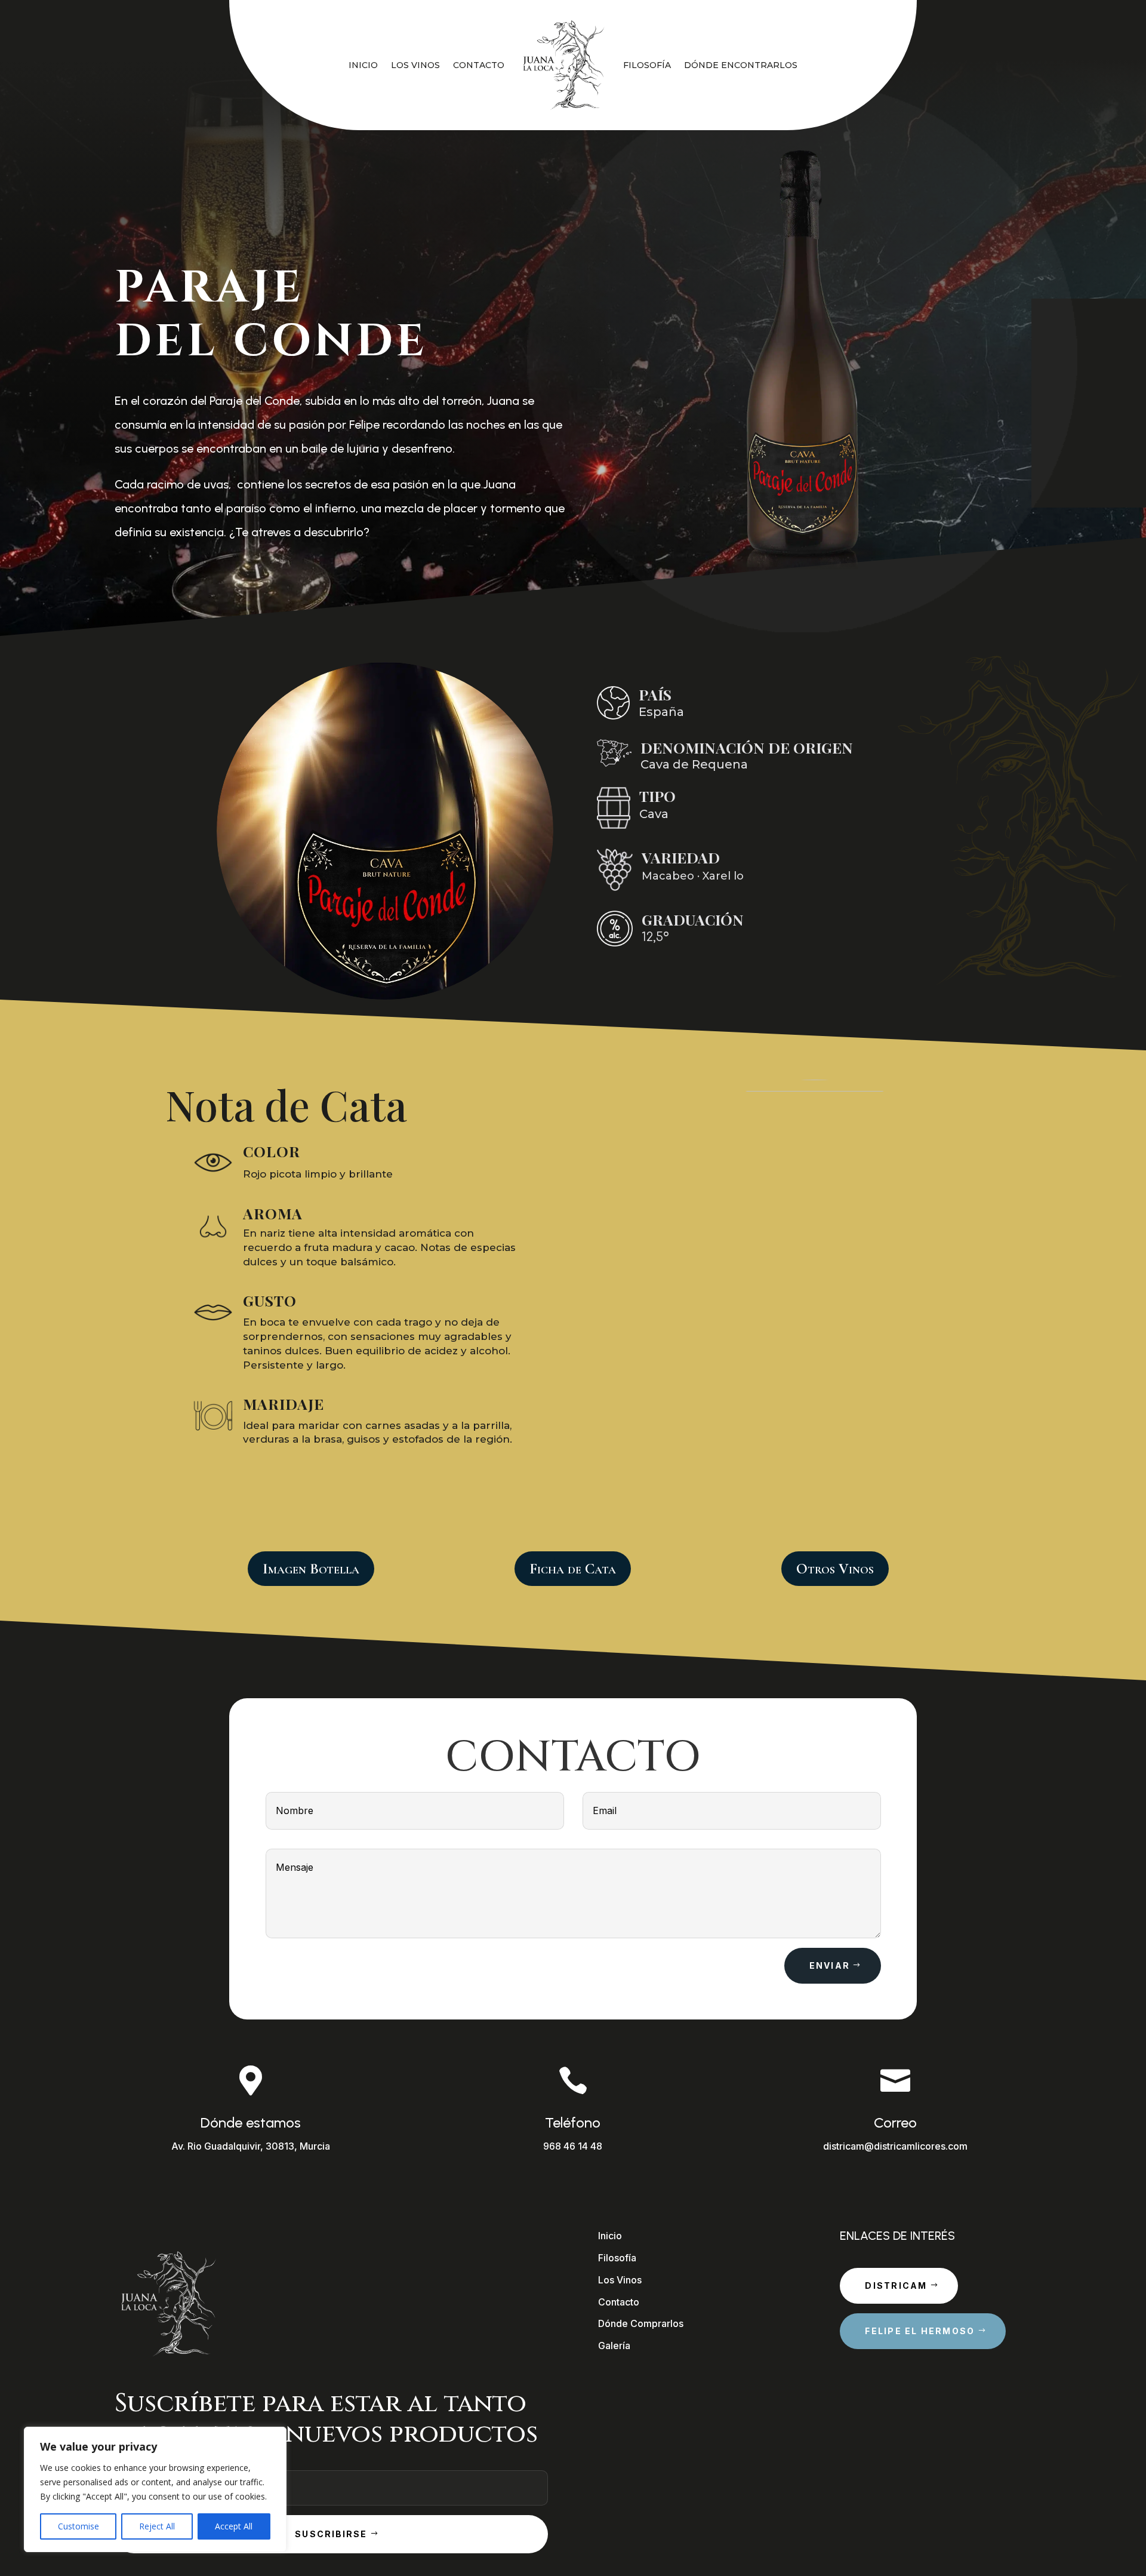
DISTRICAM (896, 2285)
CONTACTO (479, 65)
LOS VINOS (415, 65)
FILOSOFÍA (647, 65)
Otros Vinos (835, 1569)
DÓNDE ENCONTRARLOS (741, 65)
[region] (155, 2489)
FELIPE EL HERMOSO (920, 2331)
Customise (78, 2526)
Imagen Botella (311, 1569)
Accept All (234, 2526)
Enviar (830, 1965)
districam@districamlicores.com (895, 2146)
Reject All (157, 2526)
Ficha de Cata (573, 1569)
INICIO (363, 65)
